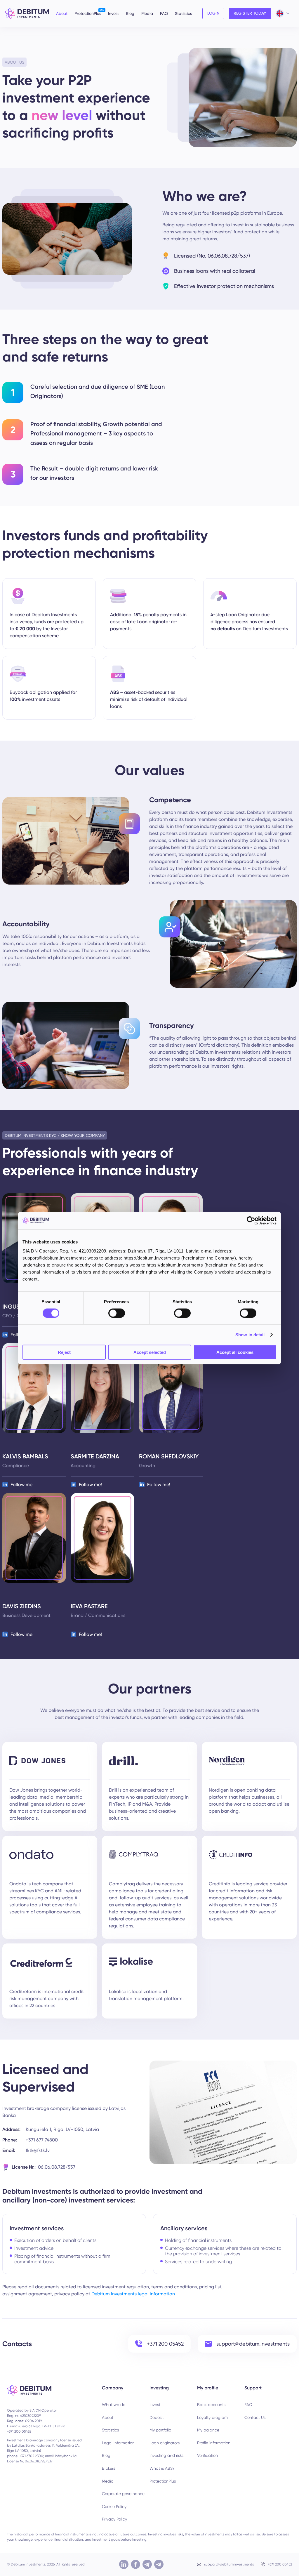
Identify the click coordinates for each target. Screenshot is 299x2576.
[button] (126, 2388)
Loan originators (165, 2443)
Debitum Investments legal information (133, 2294)
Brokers (108, 2468)
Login (213, 13)
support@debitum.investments (229, 2564)
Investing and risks (166, 2455)
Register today (250, 13)
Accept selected (150, 1352)
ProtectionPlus (88, 13)
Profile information (214, 2443)
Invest (113, 13)
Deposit (157, 2417)
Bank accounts (211, 2405)
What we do (114, 2405)
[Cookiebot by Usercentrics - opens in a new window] (251, 1220)
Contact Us (255, 2417)
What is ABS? (162, 2468)
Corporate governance (123, 2494)
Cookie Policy (114, 2506)
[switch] (117, 1313)
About (62, 13)
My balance (208, 2430)
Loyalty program (212, 2417)
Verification (207, 2455)
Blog (130, 13)
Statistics (183, 13)
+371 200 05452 (280, 2564)
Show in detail (250, 1334)
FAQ (164, 13)
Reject (64, 1352)
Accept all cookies (235, 1352)
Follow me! (22, 1485)
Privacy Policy (114, 2519)
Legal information (118, 2443)
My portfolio (160, 2430)
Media (147, 13)
